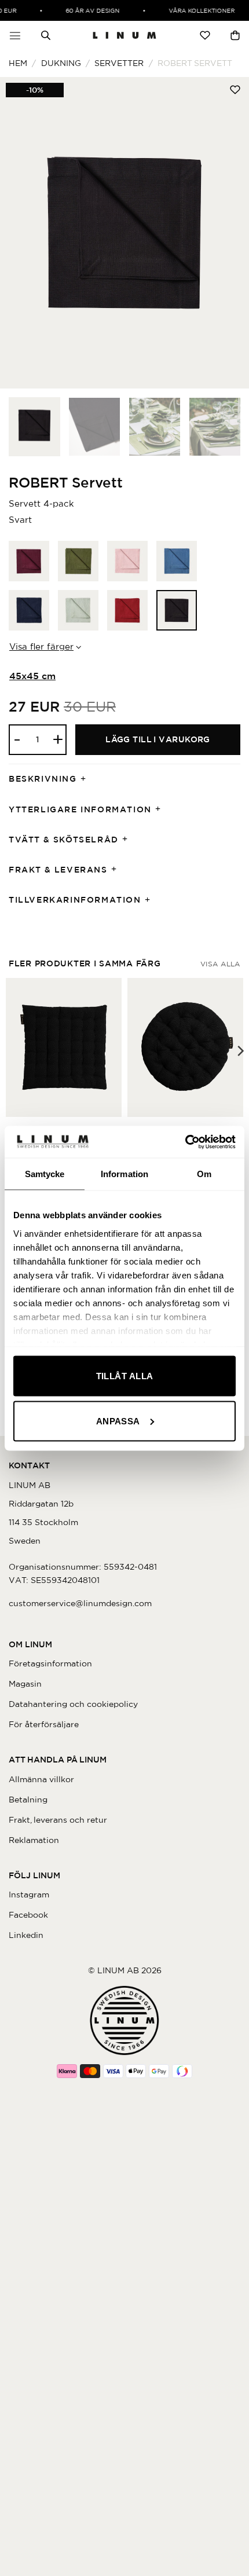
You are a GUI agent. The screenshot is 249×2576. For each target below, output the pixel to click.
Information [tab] (124, 1174)
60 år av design (88, 10)
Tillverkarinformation (75, 900)
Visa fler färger (41, 646)
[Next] (229, 233)
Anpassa (118, 1421)
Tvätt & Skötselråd (64, 840)
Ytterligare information (80, 809)
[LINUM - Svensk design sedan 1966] (124, 35)
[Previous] (20, 233)
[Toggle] (87, 780)
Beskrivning (43, 779)
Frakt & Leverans (58, 870)
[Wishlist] (205, 35)
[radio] (29, 561)
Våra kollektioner (197, 10)
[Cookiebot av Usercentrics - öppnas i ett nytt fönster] (185, 1142)
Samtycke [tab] (45, 1174)
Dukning (61, 63)
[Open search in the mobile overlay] (46, 35)
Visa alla (220, 964)
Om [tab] (204, 1174)
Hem (18, 63)
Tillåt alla (125, 1376)
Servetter (119, 63)
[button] (15, 35)
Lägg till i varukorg (158, 739)
